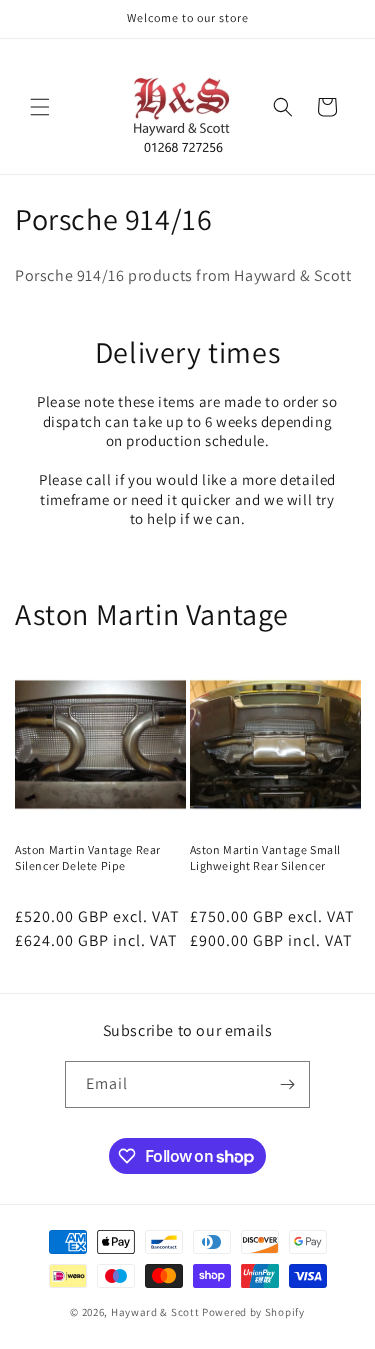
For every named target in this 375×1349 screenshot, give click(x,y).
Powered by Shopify (253, 1312)
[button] (40, 107)
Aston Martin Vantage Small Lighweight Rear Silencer (266, 857)
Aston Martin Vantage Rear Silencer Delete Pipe (88, 857)
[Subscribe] (287, 1084)
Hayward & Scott (155, 1312)
